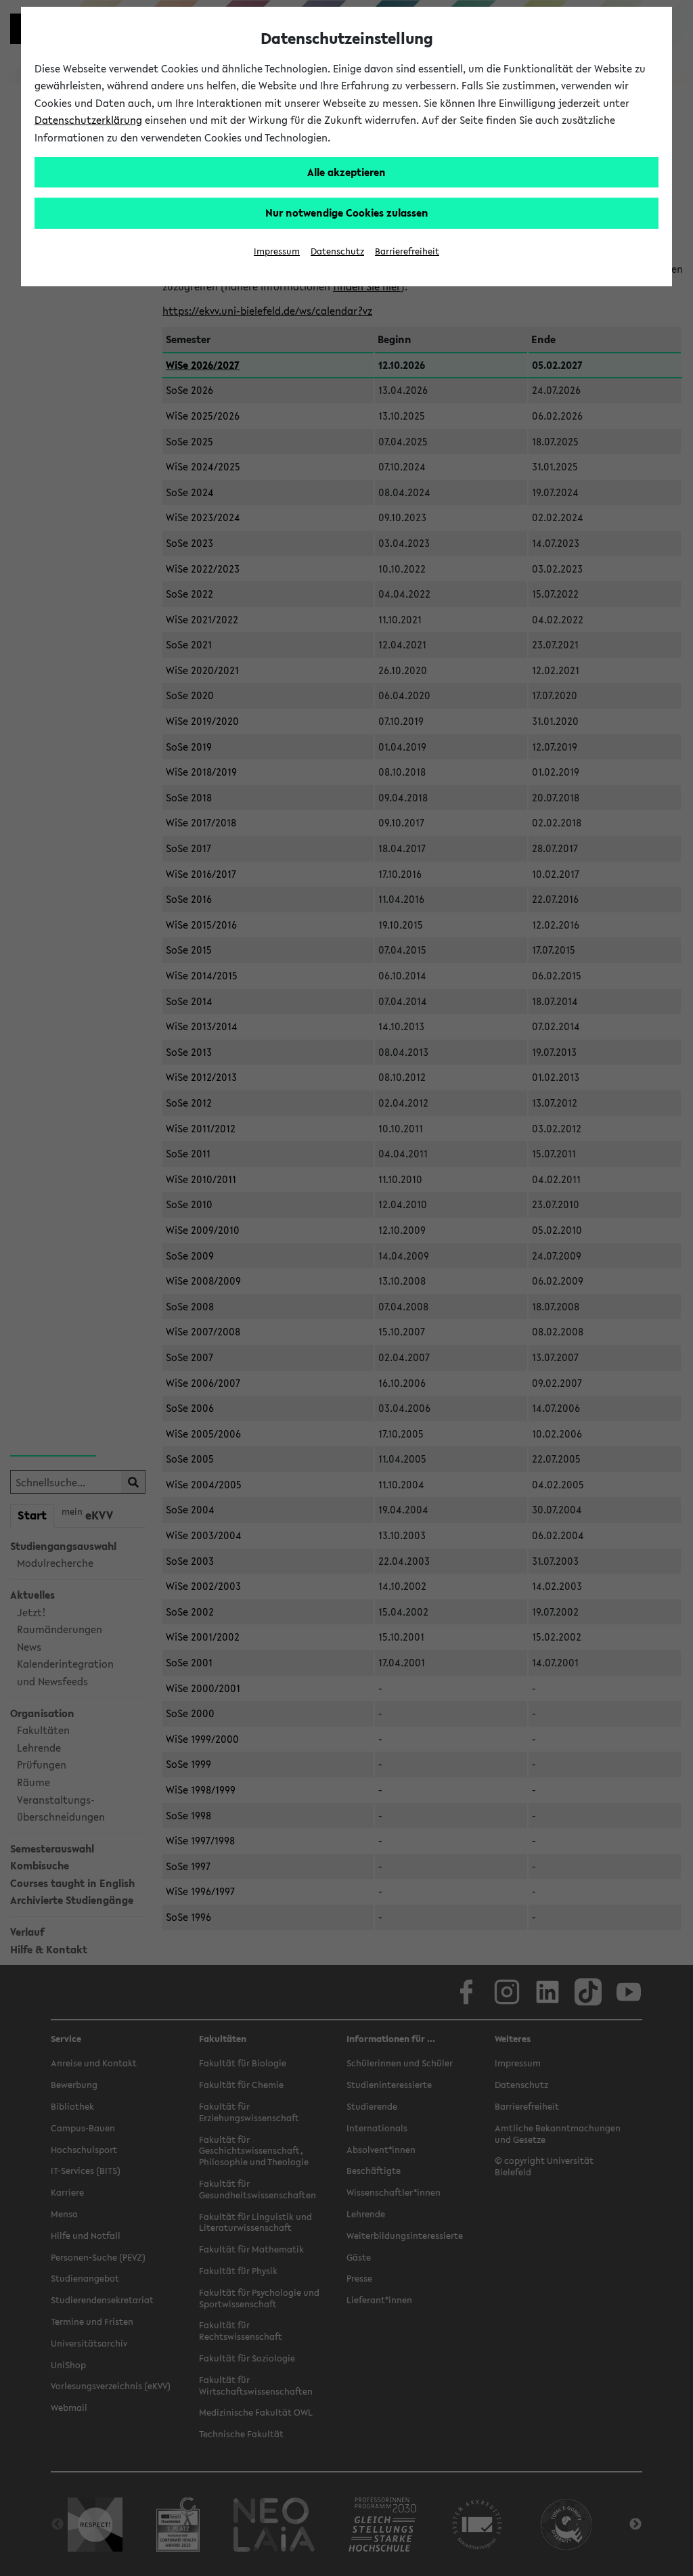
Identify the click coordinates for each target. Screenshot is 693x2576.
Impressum (277, 251)
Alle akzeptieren (346, 172)
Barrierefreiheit (407, 251)
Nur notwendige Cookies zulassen (347, 213)
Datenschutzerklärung (88, 120)
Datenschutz (337, 251)
